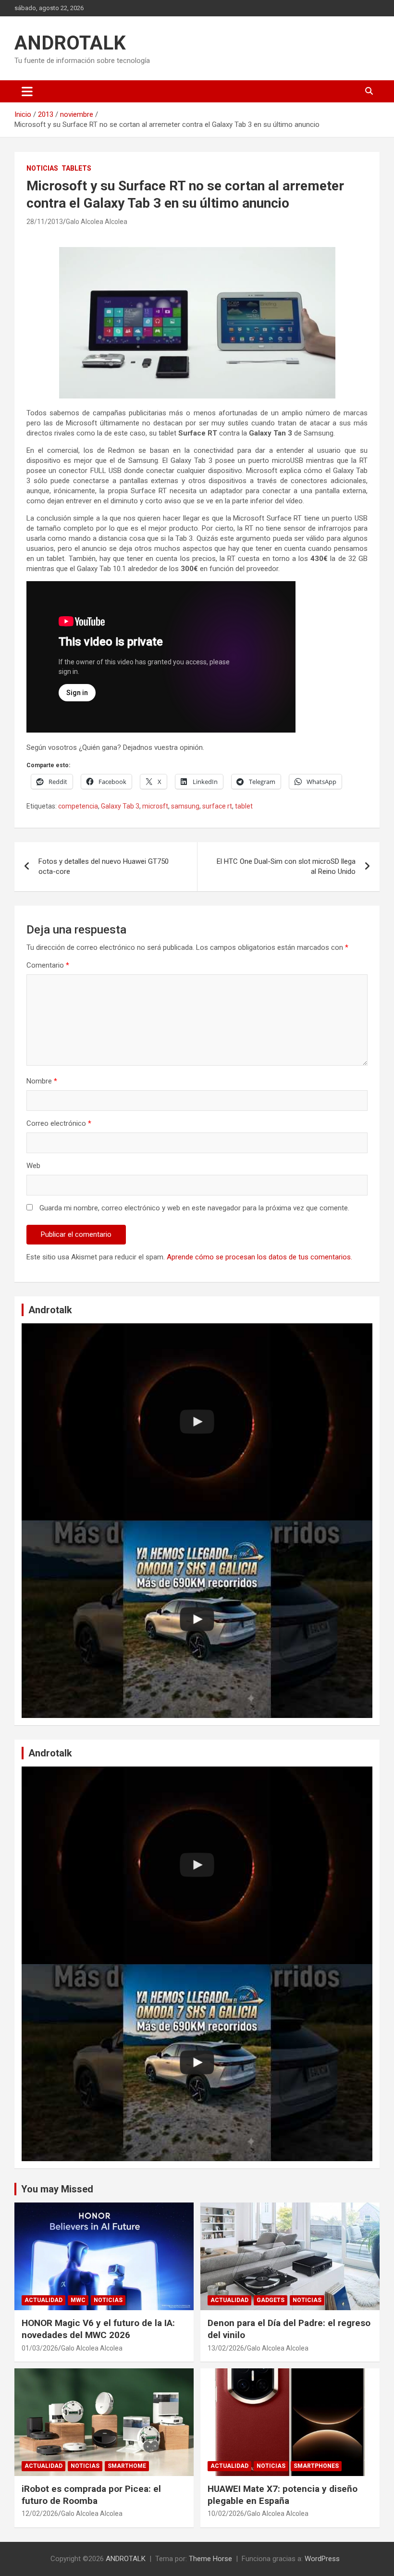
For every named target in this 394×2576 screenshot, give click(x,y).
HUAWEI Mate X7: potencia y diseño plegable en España (283, 2495)
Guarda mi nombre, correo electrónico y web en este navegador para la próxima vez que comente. (194, 1208)
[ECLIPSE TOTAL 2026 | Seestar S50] (197, 1422)
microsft (155, 806)
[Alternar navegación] (27, 91)
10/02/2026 (226, 2514)
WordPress (322, 2559)
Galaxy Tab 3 (120, 806)
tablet (244, 806)
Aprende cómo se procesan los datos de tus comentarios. (259, 1257)
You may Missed (57, 2189)
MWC (78, 2300)
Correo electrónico (59, 1123)
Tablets (76, 168)
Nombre (42, 1081)
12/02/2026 (40, 2514)
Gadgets (271, 2300)
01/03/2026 (40, 2348)
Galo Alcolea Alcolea (97, 222)
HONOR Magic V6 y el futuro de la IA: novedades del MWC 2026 (98, 2329)
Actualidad (43, 2300)
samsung (185, 806)
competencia (78, 806)
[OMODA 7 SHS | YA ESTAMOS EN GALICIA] (197, 1619)
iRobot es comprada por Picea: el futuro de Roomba (91, 2495)
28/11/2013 (45, 222)
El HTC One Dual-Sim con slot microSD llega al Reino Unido (286, 866)
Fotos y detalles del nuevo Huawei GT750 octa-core (104, 866)
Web (33, 1166)
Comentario (48, 965)
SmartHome (127, 2466)
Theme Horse (210, 2559)
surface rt (217, 806)
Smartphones (316, 2466)
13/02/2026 (226, 2348)
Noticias (42, 168)
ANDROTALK (70, 43)
